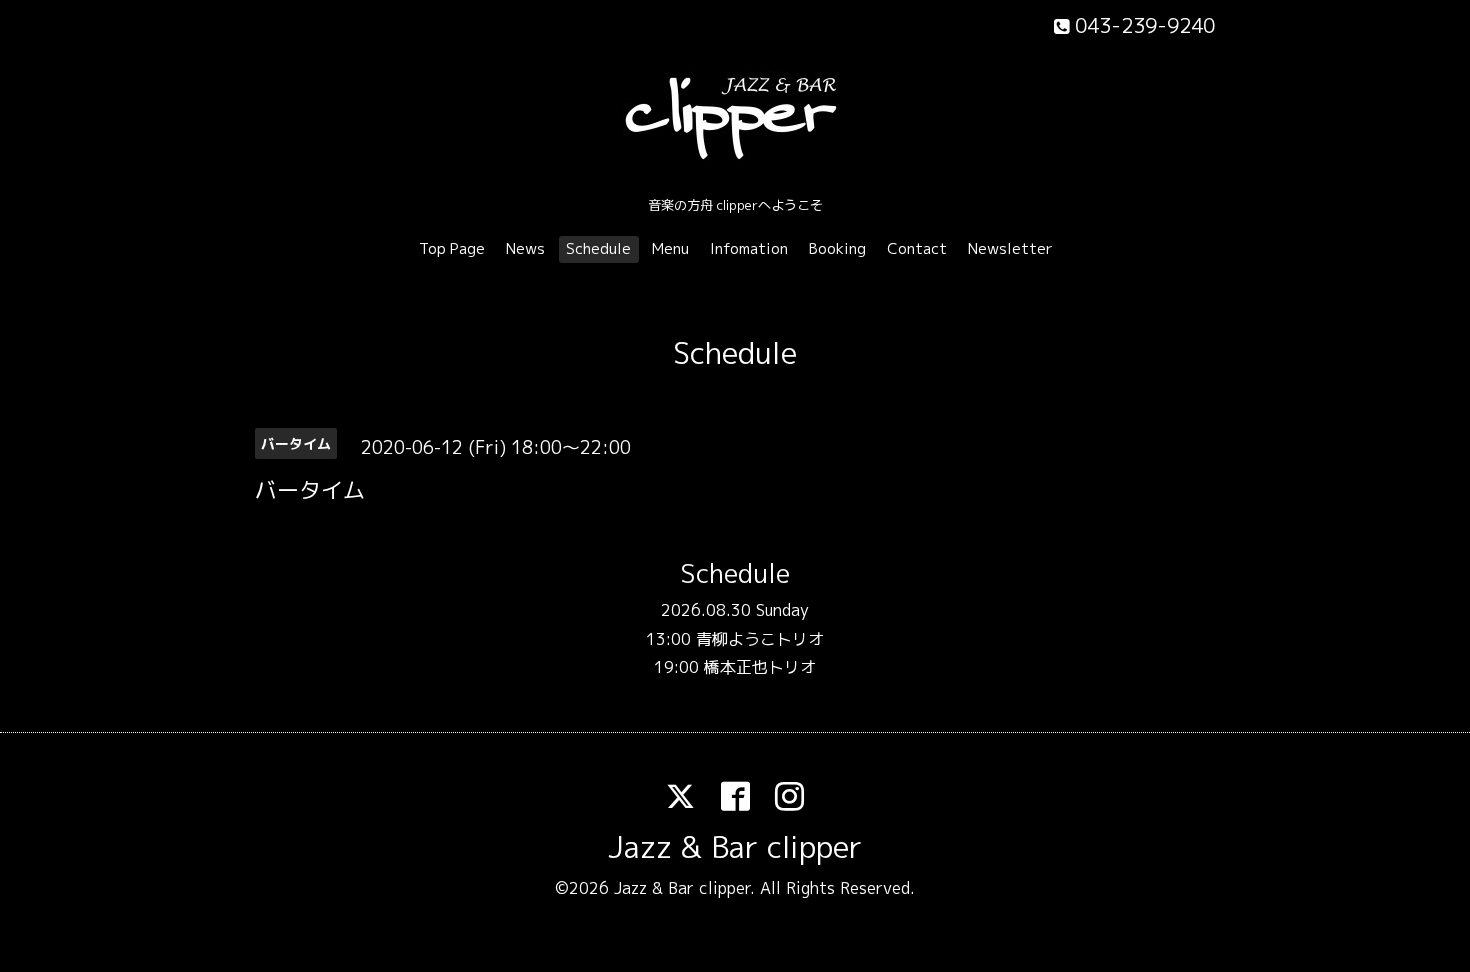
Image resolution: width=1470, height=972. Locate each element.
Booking (837, 248)
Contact (917, 248)
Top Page (452, 248)
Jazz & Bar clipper (735, 847)
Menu (670, 248)
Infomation (749, 248)
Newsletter (1010, 248)
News (525, 248)
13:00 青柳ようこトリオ (735, 639)
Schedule (598, 248)
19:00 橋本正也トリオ (735, 667)
